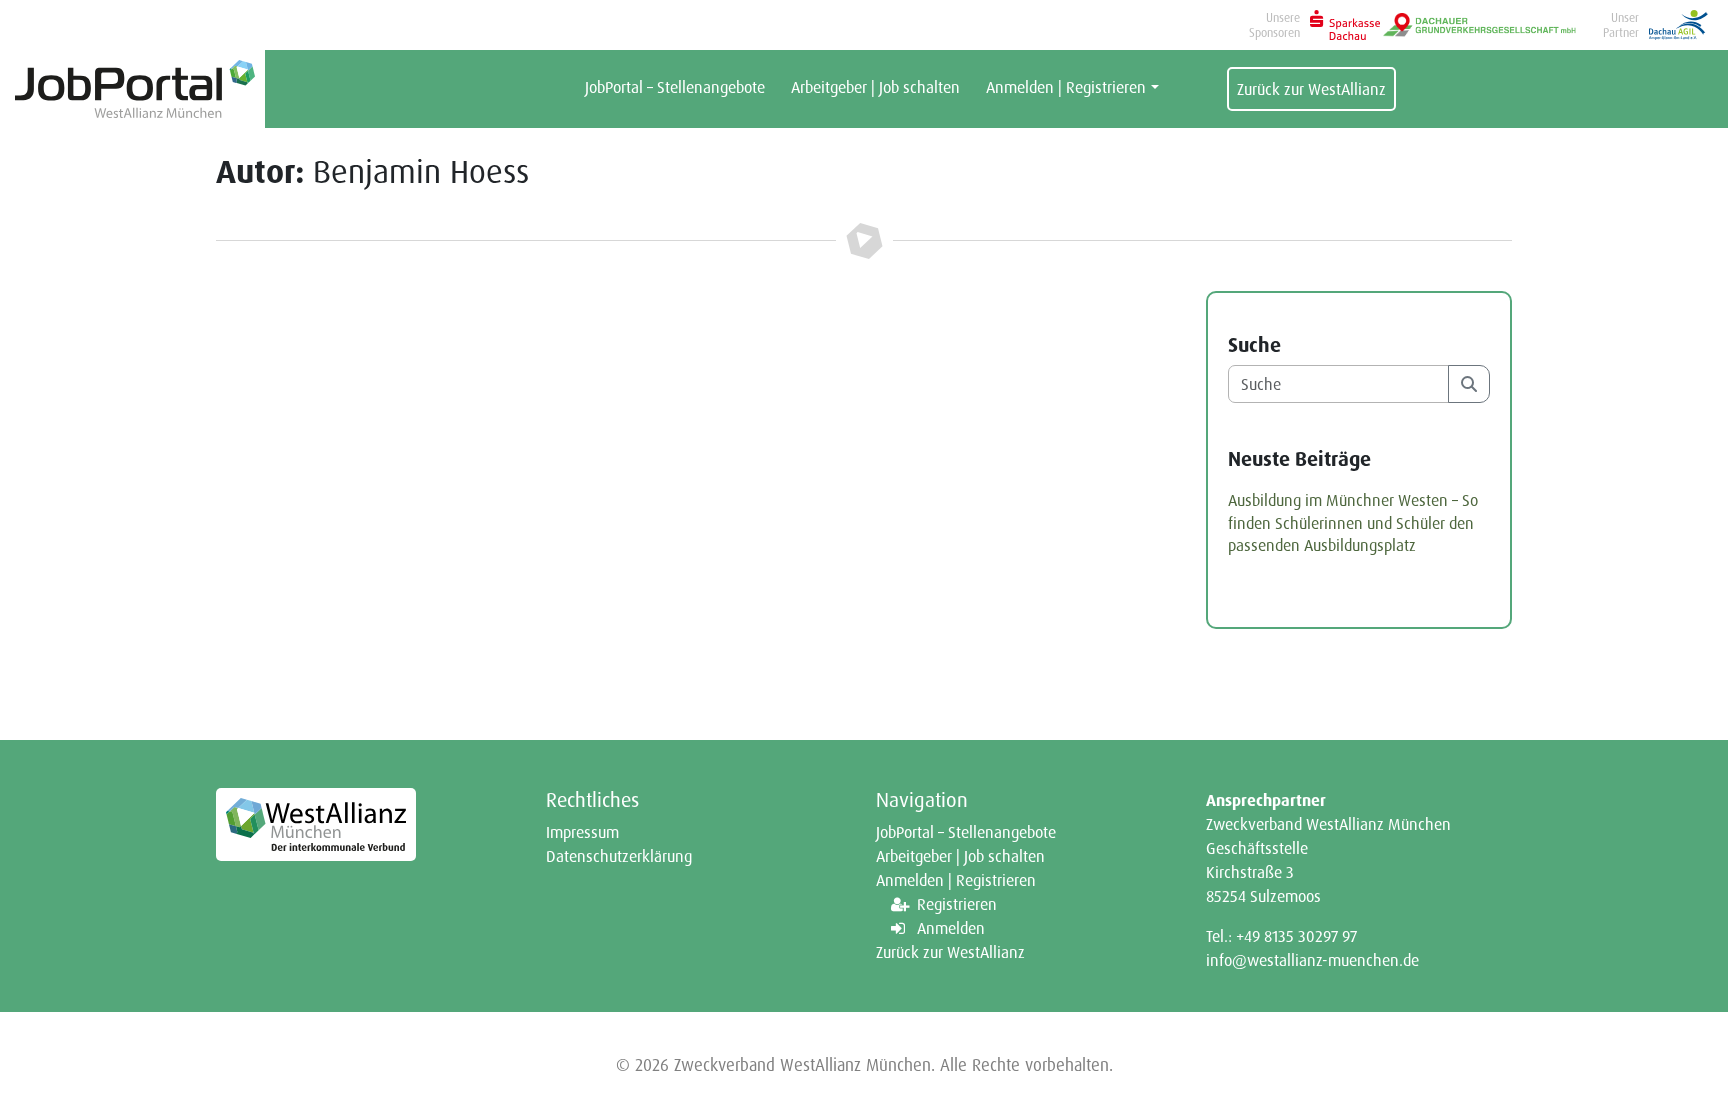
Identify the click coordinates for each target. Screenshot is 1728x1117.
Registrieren (957, 904)
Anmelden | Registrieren (1066, 87)
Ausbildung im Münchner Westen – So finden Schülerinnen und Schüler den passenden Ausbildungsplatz (1353, 522)
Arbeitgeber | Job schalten (875, 87)
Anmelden (951, 928)
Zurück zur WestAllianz (1311, 89)
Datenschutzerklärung (619, 856)
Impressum (582, 832)
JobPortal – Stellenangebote (675, 87)
